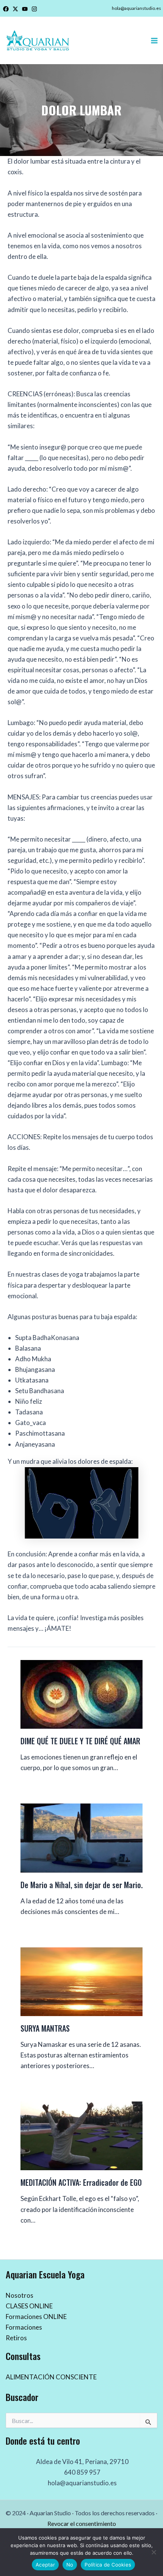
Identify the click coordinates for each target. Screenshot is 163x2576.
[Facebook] (6, 9)
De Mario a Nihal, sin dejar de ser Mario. (81, 1885)
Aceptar (45, 2565)
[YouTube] (25, 9)
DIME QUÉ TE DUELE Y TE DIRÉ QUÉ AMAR (80, 1741)
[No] (154, 2552)
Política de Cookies (108, 2565)
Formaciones (24, 2327)
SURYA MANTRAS (45, 2028)
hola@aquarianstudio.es (136, 8)
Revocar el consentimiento (82, 2523)
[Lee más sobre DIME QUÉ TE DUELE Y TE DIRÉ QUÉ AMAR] (81, 1694)
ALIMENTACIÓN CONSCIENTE (51, 2377)
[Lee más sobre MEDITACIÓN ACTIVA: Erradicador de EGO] (81, 2135)
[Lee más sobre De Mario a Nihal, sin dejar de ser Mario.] (81, 1837)
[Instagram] (34, 9)
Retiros (16, 2338)
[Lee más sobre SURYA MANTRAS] (81, 1981)
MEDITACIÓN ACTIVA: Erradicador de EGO (81, 2182)
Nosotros (20, 2295)
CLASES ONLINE (29, 2306)
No (70, 2565)
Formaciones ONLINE (36, 2317)
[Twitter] (15, 9)
